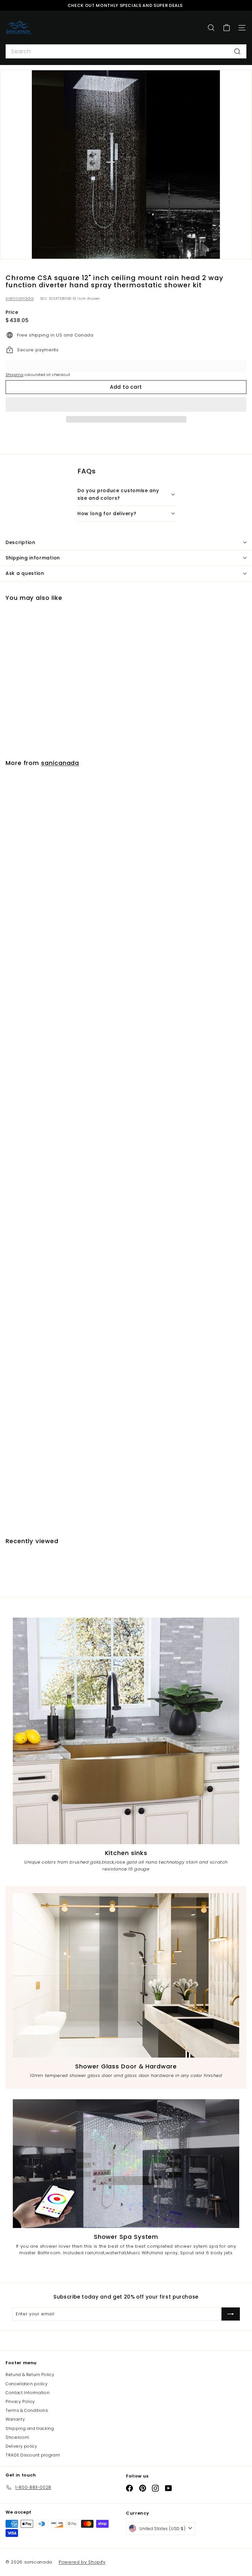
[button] (126, 404)
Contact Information (28, 2393)
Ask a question (25, 573)
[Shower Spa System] (126, 2164)
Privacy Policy (20, 2401)
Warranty (15, 2419)
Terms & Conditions (27, 2410)
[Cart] (227, 28)
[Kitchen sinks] (126, 1731)
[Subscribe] (231, 2314)
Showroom (17, 2437)
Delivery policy (21, 2446)
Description (21, 542)
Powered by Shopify (82, 2562)
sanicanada (20, 298)
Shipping (14, 375)
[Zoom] (242, 250)
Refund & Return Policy (30, 2375)
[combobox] (126, 52)
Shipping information (33, 558)
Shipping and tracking (30, 2428)
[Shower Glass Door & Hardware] (126, 1975)
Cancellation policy (27, 2384)
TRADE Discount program (33, 2455)
